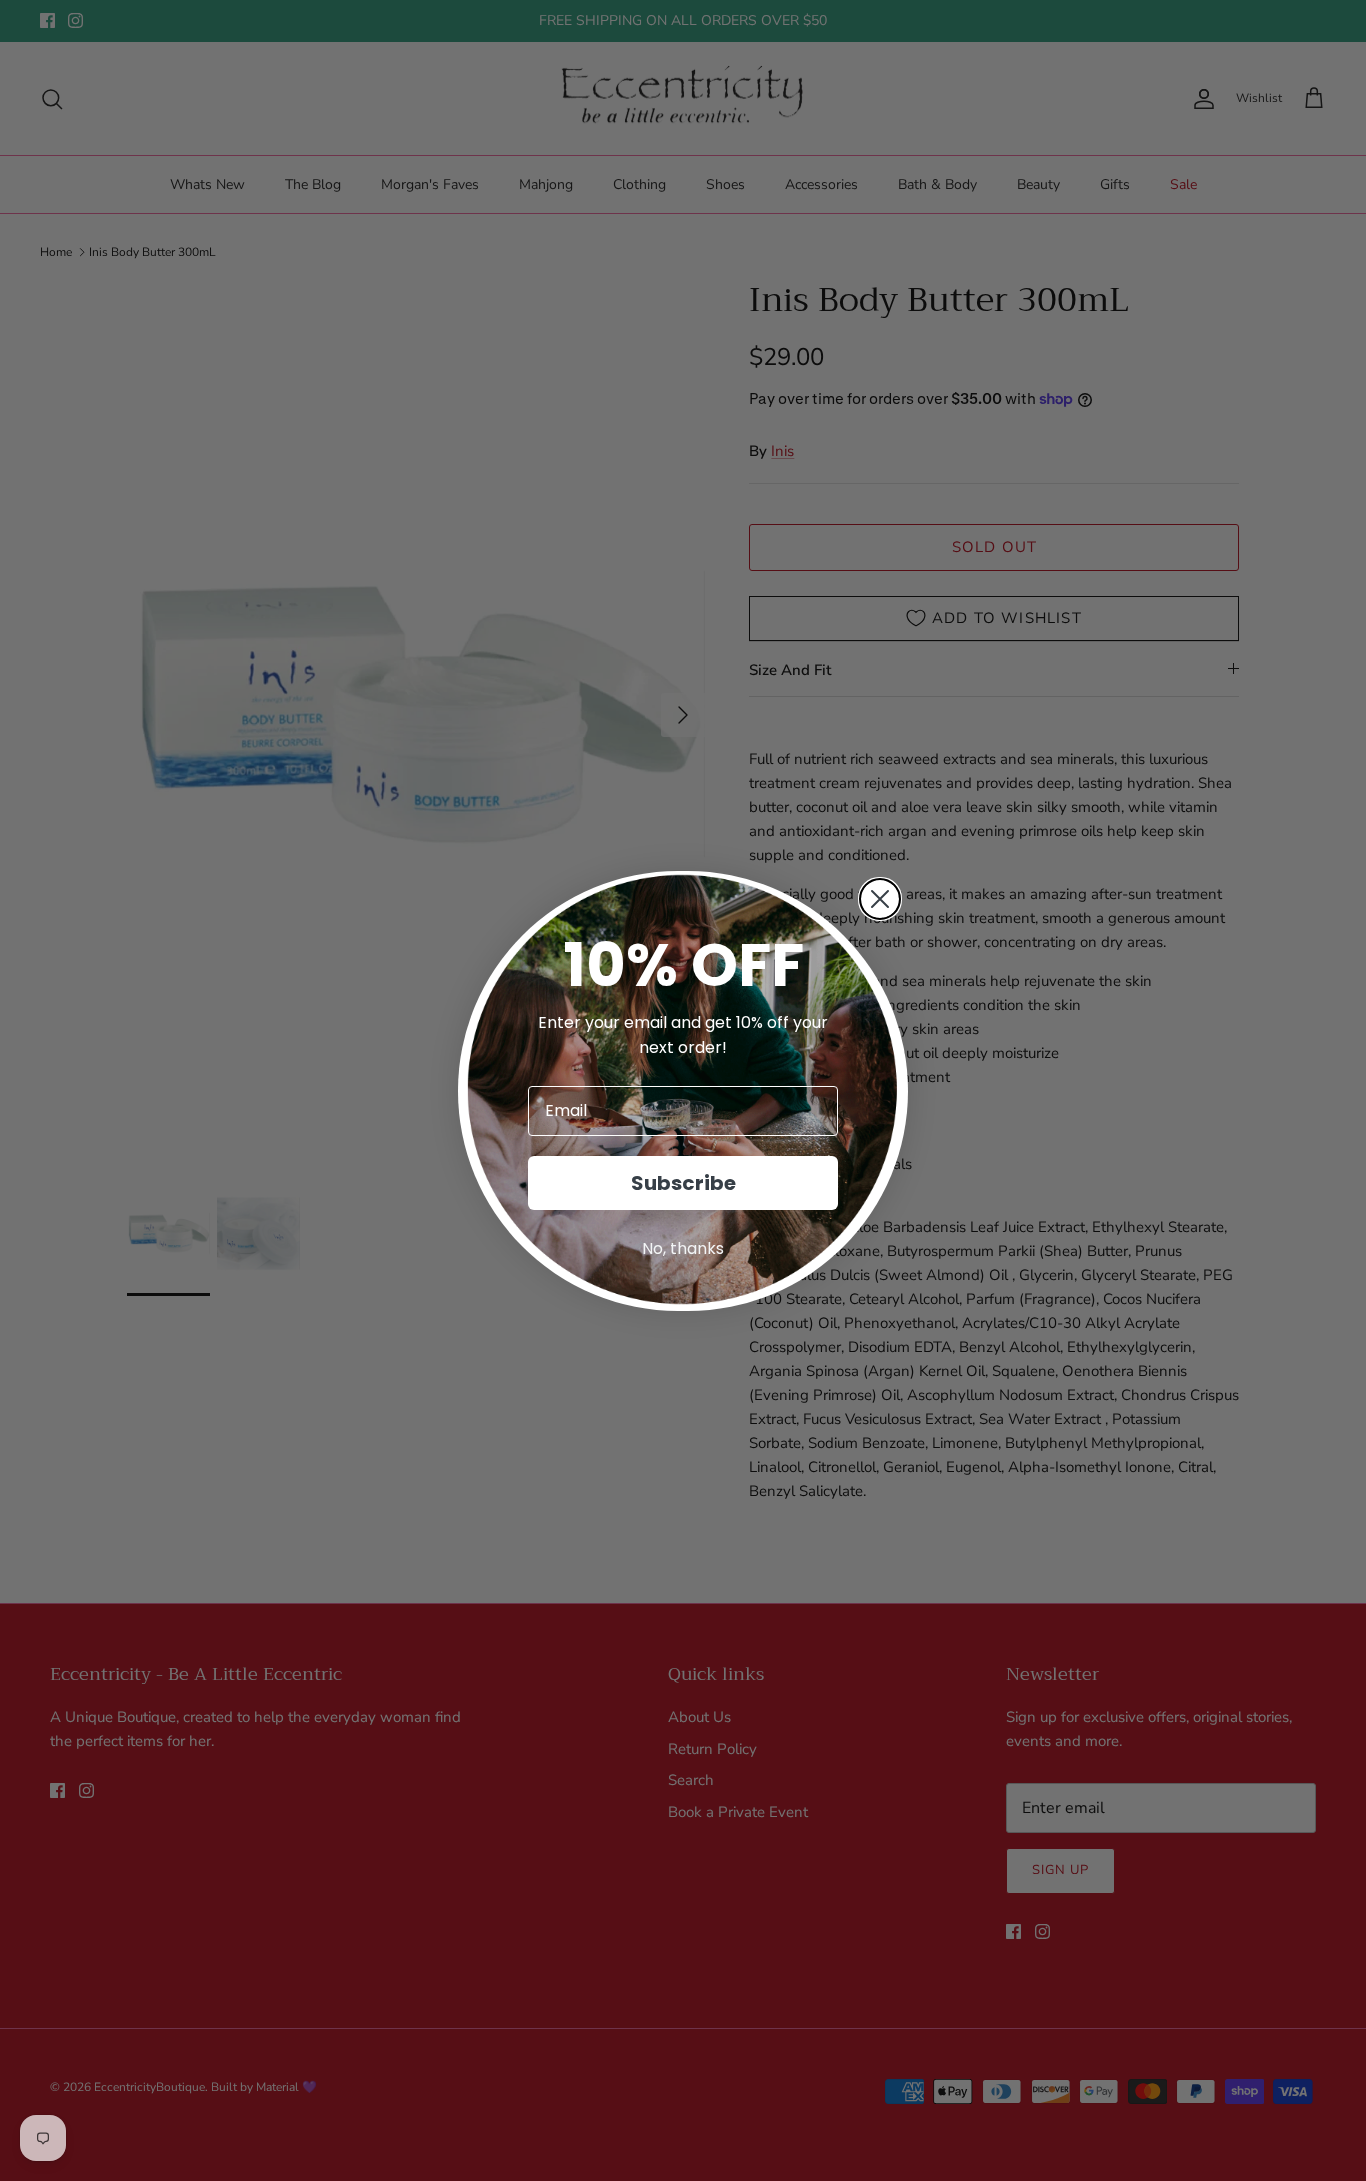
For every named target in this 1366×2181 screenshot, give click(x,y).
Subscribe (683, 1183)
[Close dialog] (880, 899)
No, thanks (683, 1248)
